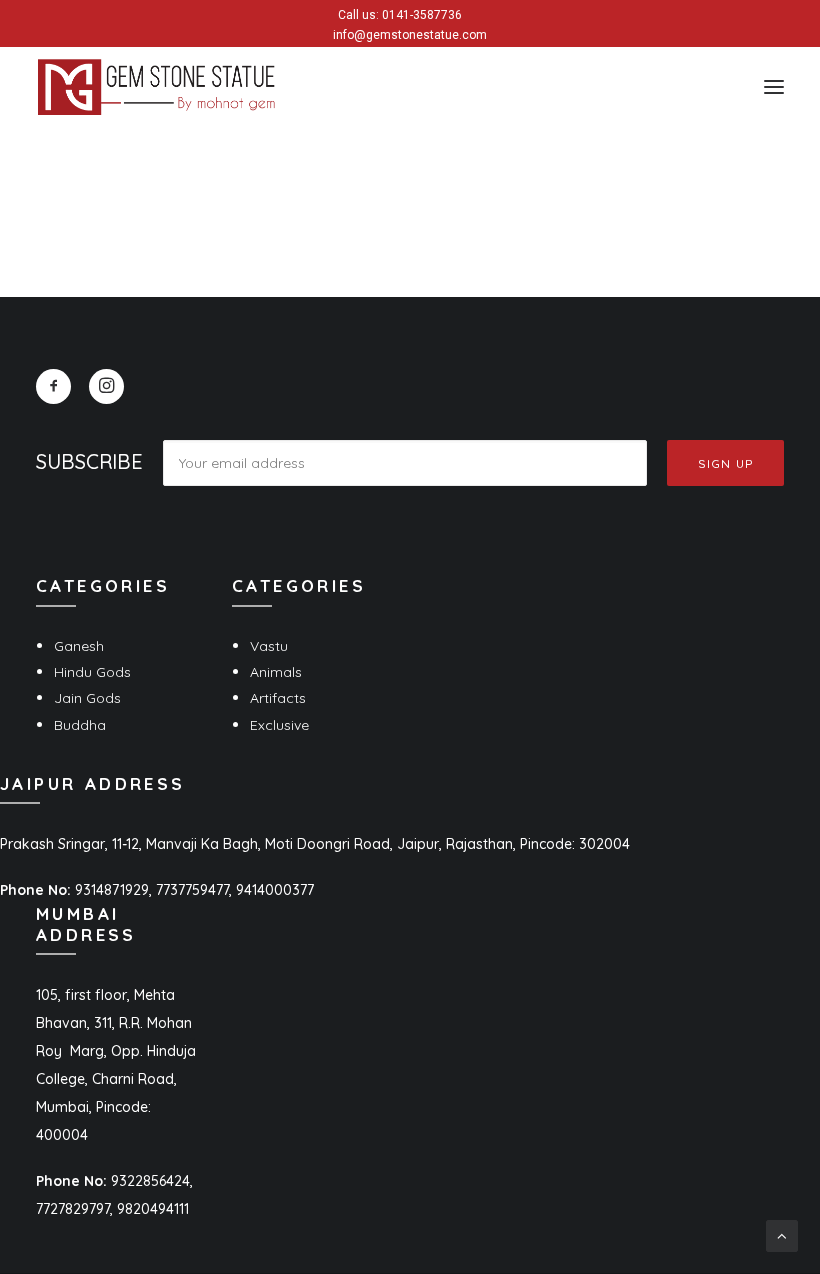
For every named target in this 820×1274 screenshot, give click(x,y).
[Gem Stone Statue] (156, 87)
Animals (276, 672)
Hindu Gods (92, 672)
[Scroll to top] (782, 1235)
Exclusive (279, 725)
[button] (774, 87)
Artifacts (278, 698)
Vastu (269, 646)
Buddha (80, 725)
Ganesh (79, 646)
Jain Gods (87, 698)
